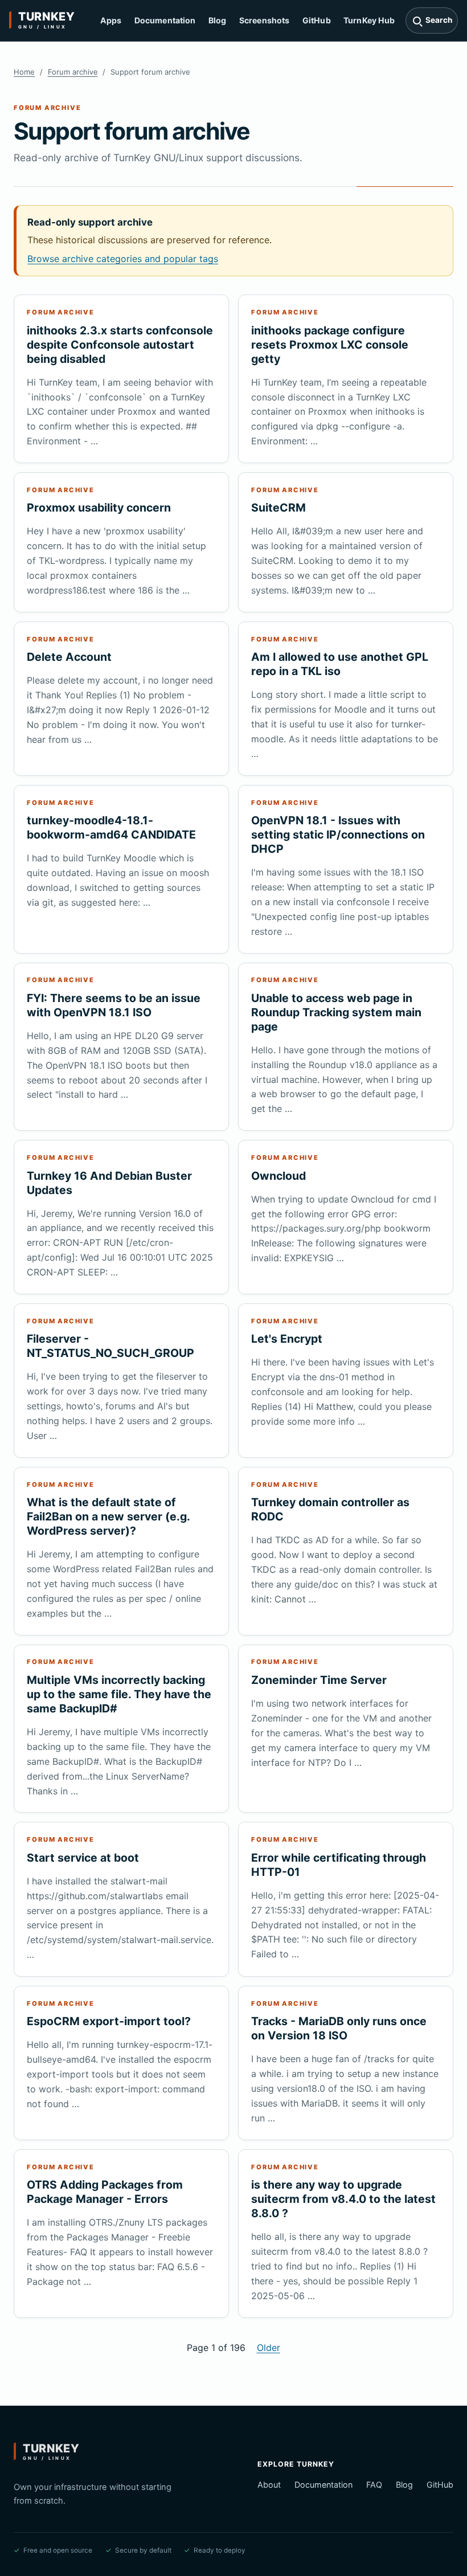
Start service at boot (83, 1858)
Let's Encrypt (287, 1339)
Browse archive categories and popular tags (123, 259)
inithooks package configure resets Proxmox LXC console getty (330, 345)
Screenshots (265, 20)
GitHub (317, 20)
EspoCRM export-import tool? (109, 2021)
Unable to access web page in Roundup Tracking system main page (336, 1012)
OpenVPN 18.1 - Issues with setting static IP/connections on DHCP (338, 835)
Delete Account (69, 657)
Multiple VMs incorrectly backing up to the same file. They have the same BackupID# (119, 1694)
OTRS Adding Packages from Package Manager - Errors (105, 2192)
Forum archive (73, 72)
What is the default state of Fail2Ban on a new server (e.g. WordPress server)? (108, 1516)
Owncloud (278, 1176)
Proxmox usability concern (99, 508)
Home (24, 72)
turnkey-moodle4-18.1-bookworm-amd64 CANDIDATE (111, 827)
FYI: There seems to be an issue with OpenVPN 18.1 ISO (114, 1005)
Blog (218, 20)
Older (269, 2348)
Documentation (165, 20)
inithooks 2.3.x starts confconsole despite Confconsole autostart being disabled (120, 345)
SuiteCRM (278, 508)
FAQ (374, 2485)
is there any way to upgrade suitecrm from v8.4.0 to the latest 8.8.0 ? (343, 2199)
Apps (111, 20)
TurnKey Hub (369, 20)
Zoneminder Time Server (319, 1680)
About (269, 2485)
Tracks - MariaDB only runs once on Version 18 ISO (339, 2028)
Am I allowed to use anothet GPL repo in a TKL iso (340, 664)
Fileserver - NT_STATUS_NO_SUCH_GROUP (110, 1346)
